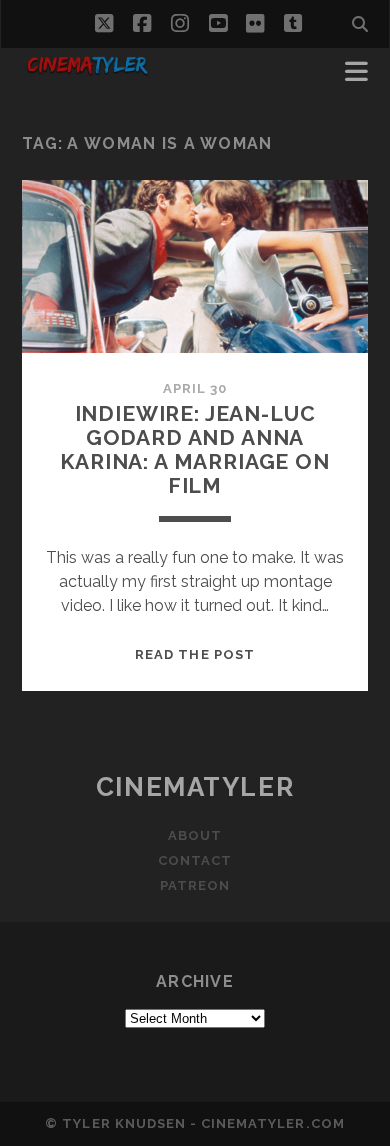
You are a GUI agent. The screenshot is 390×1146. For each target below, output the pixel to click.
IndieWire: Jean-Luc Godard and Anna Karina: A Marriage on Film (195, 449)
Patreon (195, 885)
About (195, 835)
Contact (195, 860)
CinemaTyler (195, 787)
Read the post (195, 654)
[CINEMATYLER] (87, 72)
